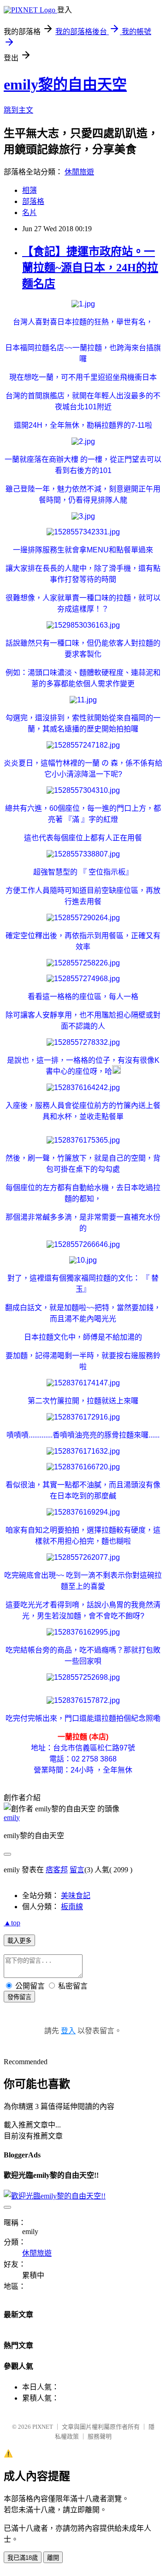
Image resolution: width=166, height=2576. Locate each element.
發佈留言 (19, 1997)
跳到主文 (18, 110)
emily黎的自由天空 (65, 84)
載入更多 (19, 1941)
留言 (77, 1870)
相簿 (30, 190)
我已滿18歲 (23, 2558)
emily (12, 1818)
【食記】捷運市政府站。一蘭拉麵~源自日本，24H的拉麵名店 (90, 268)
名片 (30, 213)
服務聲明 (100, 2436)
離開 (53, 2558)
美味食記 (76, 1896)
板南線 (72, 1907)
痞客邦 (57, 1870)
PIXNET (43, 2427)
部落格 (33, 201)
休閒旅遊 (79, 172)
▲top (12, 1923)
